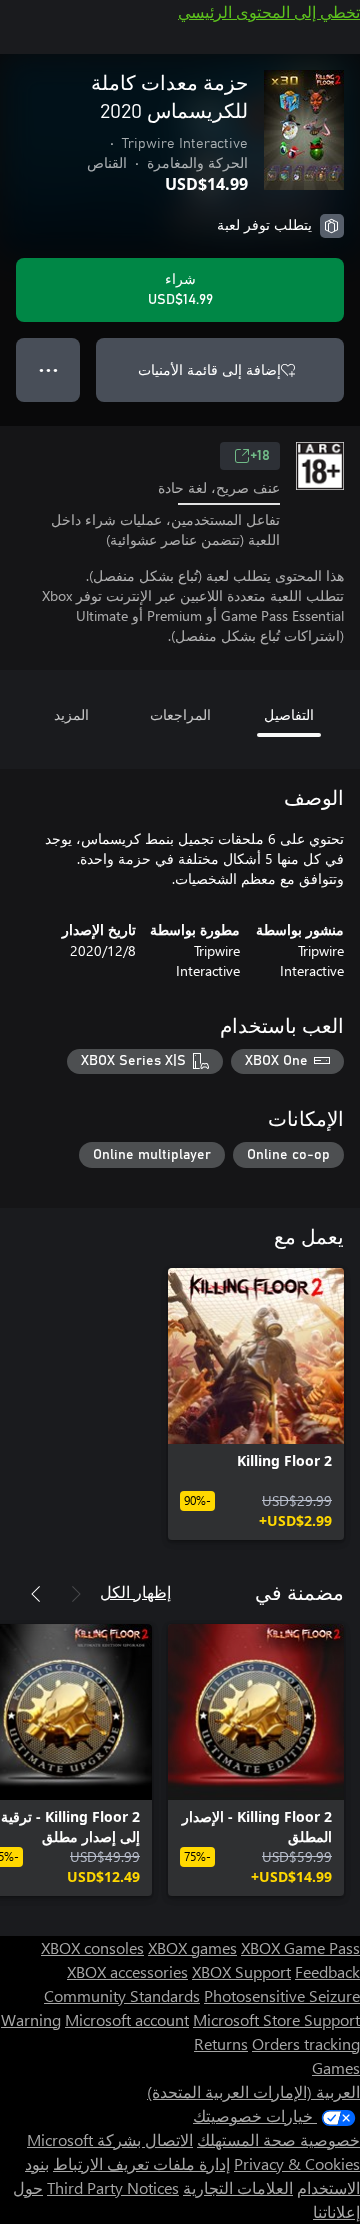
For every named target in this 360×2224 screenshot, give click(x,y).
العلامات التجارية (238, 2187)
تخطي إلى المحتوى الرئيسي (269, 11)
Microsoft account (127, 2019)
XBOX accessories (127, 1971)
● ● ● (48, 369)
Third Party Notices (113, 2187)
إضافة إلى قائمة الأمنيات (209, 369)
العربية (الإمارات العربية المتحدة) (253, 2091)
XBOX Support (241, 1971)
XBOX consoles (92, 1947)
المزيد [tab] (71, 714)
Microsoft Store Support (276, 2019)
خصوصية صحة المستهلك (278, 2139)
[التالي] (36, 1594)
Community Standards (122, 1995)
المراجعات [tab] (180, 714)
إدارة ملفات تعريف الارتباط (141, 2163)
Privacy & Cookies (297, 2163)
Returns (221, 2043)
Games (336, 2067)
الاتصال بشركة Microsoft (110, 2139)
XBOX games (192, 1947)
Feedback (327, 1971)
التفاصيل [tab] (289, 714)
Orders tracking (306, 2043)
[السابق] (76, 1594)
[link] (256, 1404)
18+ (260, 456)
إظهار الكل (135, 1591)
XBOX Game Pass (300, 1947)
